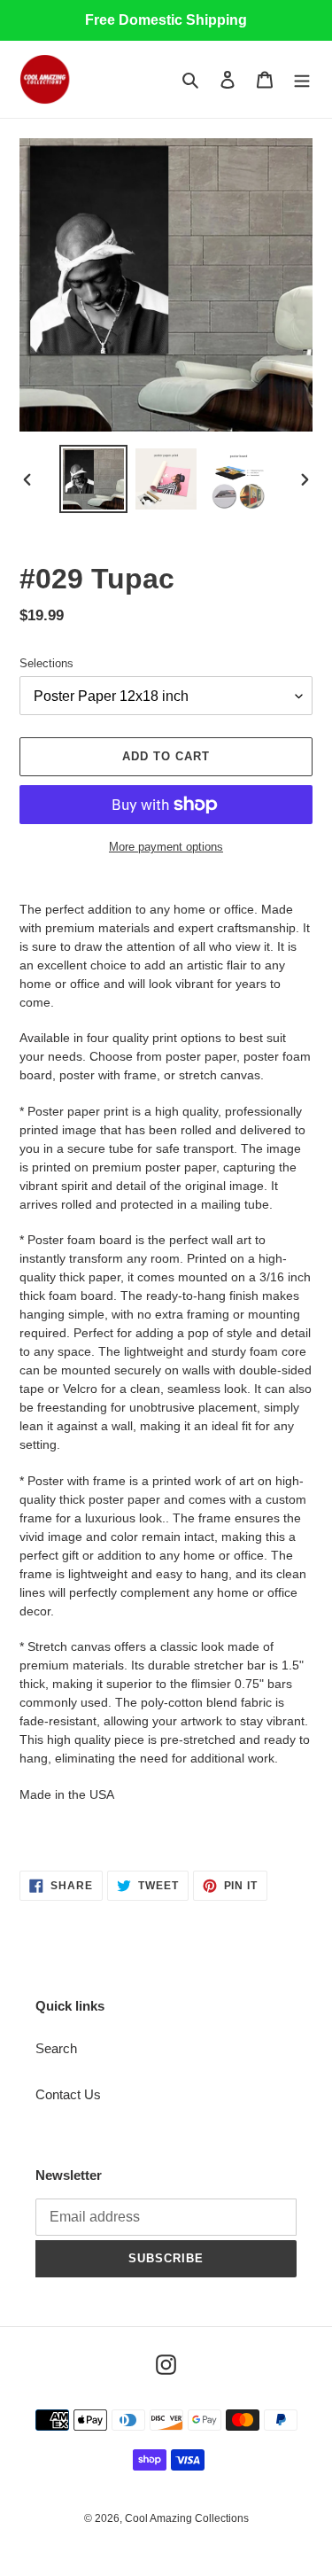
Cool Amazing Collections (187, 2518)
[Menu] (302, 79)
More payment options (166, 847)
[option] (94, 479)
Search (56, 2048)
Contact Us (68, 2094)
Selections (46, 663)
